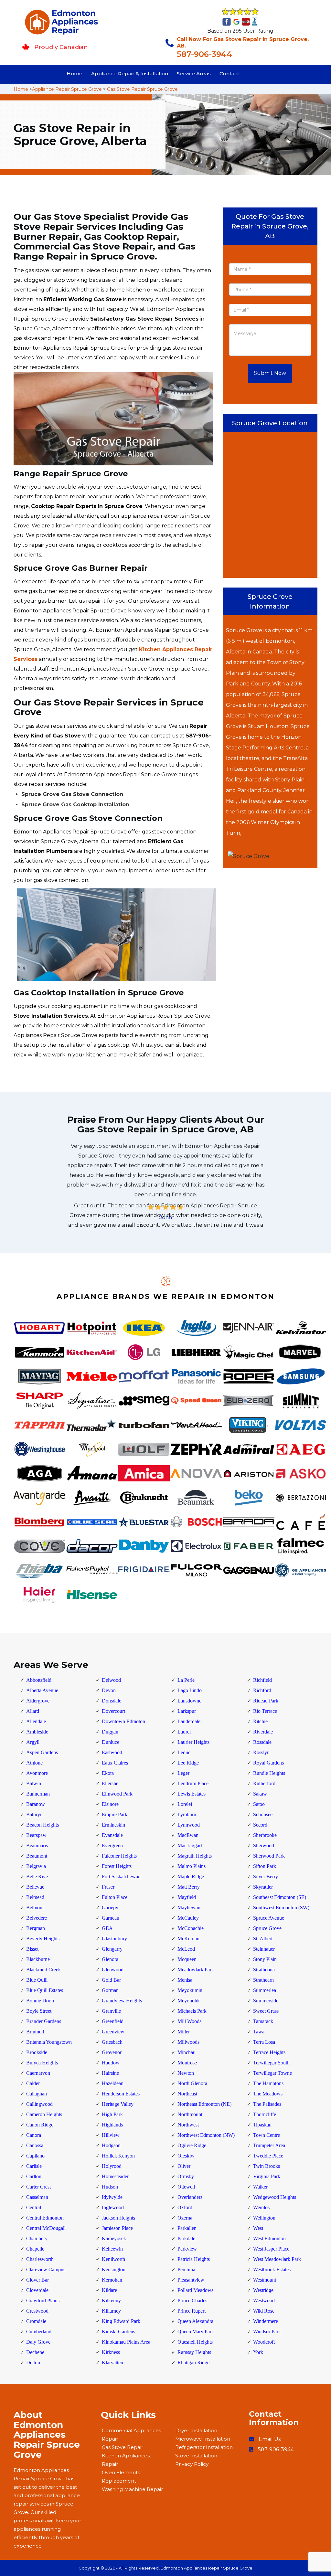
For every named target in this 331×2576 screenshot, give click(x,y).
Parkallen (187, 2228)
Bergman (36, 1928)
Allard (33, 1711)
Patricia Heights (194, 2259)
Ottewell (186, 2187)
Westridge (263, 2290)
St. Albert (263, 1939)
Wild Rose (264, 2311)
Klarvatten (112, 2363)
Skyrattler (263, 1887)
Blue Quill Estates (45, 1990)
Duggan (110, 1732)
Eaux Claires (115, 1763)
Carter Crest (38, 2187)
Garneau (111, 1918)
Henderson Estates (121, 2094)
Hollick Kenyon (118, 2156)
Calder (33, 2083)
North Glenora (192, 2083)
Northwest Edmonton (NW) (206, 2135)
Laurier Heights (193, 1742)
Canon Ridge (40, 2125)
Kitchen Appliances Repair (126, 2460)
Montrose (187, 2063)
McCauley (188, 1918)
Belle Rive (37, 1876)
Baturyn (34, 1814)
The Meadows (268, 2094)
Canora (34, 2135)
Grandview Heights (122, 2001)
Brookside (37, 2052)
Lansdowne (189, 1701)
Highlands (112, 2125)
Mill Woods (189, 2021)
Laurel (184, 1732)
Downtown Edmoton (123, 1721)
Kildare (109, 2290)
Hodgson (111, 2145)
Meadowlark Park (196, 1970)
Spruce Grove (267, 1928)
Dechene (35, 2352)
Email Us (270, 2439)
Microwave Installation (203, 2439)
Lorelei (185, 1804)
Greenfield (113, 2021)
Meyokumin (190, 1990)
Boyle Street (39, 2011)
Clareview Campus (46, 2269)
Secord (260, 1825)
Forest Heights (117, 1866)
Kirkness (111, 2352)
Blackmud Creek (43, 1970)
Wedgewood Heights (275, 2197)
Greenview (113, 2032)
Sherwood (264, 1845)
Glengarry (112, 1949)
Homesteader (115, 2176)
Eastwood (112, 1752)
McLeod (186, 1949)
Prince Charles (192, 2300)
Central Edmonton (45, 2218)
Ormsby (186, 2176)
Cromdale (36, 2321)
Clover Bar (37, 2280)
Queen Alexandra (195, 2321)
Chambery (37, 2238)
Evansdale (112, 1835)
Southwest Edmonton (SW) (281, 1908)
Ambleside (37, 1732)
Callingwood (39, 2104)
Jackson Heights (118, 2218)
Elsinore (110, 1804)
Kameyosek (114, 2238)
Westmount (265, 2280)
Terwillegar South (271, 2063)
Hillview (111, 2135)
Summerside (266, 2001)
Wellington (264, 2218)
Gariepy (110, 1908)
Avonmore (37, 1773)
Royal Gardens (268, 1763)
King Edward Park (121, 2321)
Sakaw (260, 1794)
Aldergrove (38, 1701)
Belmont (35, 1908)
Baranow (36, 1804)
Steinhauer (264, 1949)
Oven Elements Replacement (121, 2477)
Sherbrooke (265, 1835)
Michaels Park (192, 2011)
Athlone (34, 1763)
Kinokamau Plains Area (126, 2342)
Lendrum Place (193, 1783)
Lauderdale (189, 1721)
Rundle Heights (269, 1773)
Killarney (111, 2311)
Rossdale (262, 1742)
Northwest (188, 2125)
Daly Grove (38, 2342)
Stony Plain (265, 1959)
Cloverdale (37, 2290)
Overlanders (190, 2197)
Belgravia (36, 1866)
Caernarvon (38, 2073)
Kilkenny (111, 2300)
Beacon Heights (43, 1825)
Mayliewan (189, 1908)
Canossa (35, 2145)
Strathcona (264, 1970)
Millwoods (188, 2042)
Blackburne (38, 1959)
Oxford (185, 2207)
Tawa (259, 2032)
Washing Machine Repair (132, 2489)
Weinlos (261, 2207)
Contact (229, 74)
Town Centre (267, 2135)
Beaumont (37, 1856)
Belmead (35, 1897)
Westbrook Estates (272, 2269)
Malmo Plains (192, 1866)
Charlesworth (40, 2259)
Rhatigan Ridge (193, 2363)
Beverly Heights (43, 1939)
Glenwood (113, 1970)
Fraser (108, 1887)
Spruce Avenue (269, 1918)
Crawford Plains (43, 2300)
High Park (112, 2114)
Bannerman (38, 1794)
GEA (107, 1928)
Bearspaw (36, 1835)
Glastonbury (114, 1939)
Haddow (111, 2063)
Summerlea (265, 1990)
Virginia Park (267, 2176)
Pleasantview (191, 2280)
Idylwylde (112, 2197)
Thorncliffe (265, 2114)
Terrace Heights (269, 2052)
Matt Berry (189, 1887)
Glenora (110, 1959)
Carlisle (34, 2166)
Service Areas (194, 74)
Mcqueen (187, 1959)
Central (34, 2207)
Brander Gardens (44, 2021)
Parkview (187, 2249)
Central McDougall (46, 2228)
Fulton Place (115, 1897)
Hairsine (110, 2073)
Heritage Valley (118, 2104)
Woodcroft (264, 2342)
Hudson (110, 2187)
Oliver (184, 2166)
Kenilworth (113, 2259)
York (258, 2352)
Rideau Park (266, 1701)
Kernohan (112, 2280)
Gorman (110, 1990)
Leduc (184, 1752)
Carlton (34, 2176)
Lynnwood (189, 1825)
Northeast (187, 2094)
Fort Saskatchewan (121, 1876)
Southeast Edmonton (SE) (280, 1897)
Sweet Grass (266, 2011)
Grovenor (112, 2052)
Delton (33, 2363)
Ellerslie (110, 1783)
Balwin (34, 1783)
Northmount (190, 2114)
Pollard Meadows (195, 2290)
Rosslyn (261, 1752)
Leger (183, 1773)
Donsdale (112, 1701)
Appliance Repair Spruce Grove (67, 89)
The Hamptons (268, 2083)
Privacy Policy (192, 2464)
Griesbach (112, 2042)
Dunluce (111, 1742)
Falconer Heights (119, 1856)
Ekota (108, 1773)
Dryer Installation (196, 2430)
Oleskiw (186, 2156)
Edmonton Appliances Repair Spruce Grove (207, 2568)
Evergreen (112, 1845)
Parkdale (186, 2238)
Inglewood (113, 2207)
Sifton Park (265, 1866)
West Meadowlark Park (277, 2259)
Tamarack (263, 2021)
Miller (184, 2032)
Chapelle (35, 2249)
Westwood (264, 2300)
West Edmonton (269, 2238)
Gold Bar (111, 1980)
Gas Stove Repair (123, 2447)
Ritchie (260, 1721)
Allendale (36, 1721)
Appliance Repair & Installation (130, 74)
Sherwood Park (269, 1856)
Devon (109, 1690)
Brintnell (35, 2032)
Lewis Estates (192, 1794)
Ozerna (185, 2218)
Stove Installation (196, 2456)
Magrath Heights (195, 1856)
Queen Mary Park (196, 2332)
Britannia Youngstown (49, 2042)
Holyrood (112, 2166)
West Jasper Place (271, 2249)
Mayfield (187, 1897)
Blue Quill (37, 1980)
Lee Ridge (188, 1763)
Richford (262, 1690)
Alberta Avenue (42, 1690)
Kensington (114, 2269)
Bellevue (35, 1887)
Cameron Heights (44, 2114)
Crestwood (37, 2311)
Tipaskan (262, 2125)
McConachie (191, 1928)
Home (75, 74)
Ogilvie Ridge (192, 2145)
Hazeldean (113, 2083)
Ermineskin (113, 1825)
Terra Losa (264, 2042)
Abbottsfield (39, 1680)
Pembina (186, 2269)
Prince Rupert (192, 2311)
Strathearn (263, 1980)
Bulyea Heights (42, 2063)
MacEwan (188, 1835)
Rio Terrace (265, 1711)
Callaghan (37, 2094)
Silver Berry (266, 1876)
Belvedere (37, 1918)
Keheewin (112, 2249)
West (258, 2228)
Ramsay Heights (194, 2352)
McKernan (188, 1939)
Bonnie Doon (40, 2001)
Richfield (262, 1680)
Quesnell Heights (195, 2342)
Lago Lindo (190, 1690)
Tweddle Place (268, 2156)
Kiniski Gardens (118, 2332)
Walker (260, 2187)
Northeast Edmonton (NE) (204, 2104)
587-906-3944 (204, 54)
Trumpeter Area (269, 2145)
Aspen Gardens (42, 1752)
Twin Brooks (267, 2166)
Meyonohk (189, 2001)
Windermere (266, 2321)
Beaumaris (37, 1845)
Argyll (33, 1742)
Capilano (35, 2156)
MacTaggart (190, 1845)
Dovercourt (113, 1711)
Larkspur (187, 1711)
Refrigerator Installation (204, 2447)
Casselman (37, 2197)
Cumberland (39, 2332)
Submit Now (270, 373)
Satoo (259, 1804)
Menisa (185, 1980)
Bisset (32, 1949)
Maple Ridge (191, 1876)
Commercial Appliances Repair (131, 2435)
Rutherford (264, 1783)
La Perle (186, 1680)
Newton (186, 2073)
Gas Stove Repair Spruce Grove (142, 89)
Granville (111, 2011)
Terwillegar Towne (272, 2073)
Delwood (111, 1680)
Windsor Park (267, 2332)
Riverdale (263, 1732)
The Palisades (267, 2104)
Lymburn (187, 1814)
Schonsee (263, 1814)
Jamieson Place (117, 2228)
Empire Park (115, 1814)
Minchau (187, 2052)
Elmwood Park (117, 1794)
